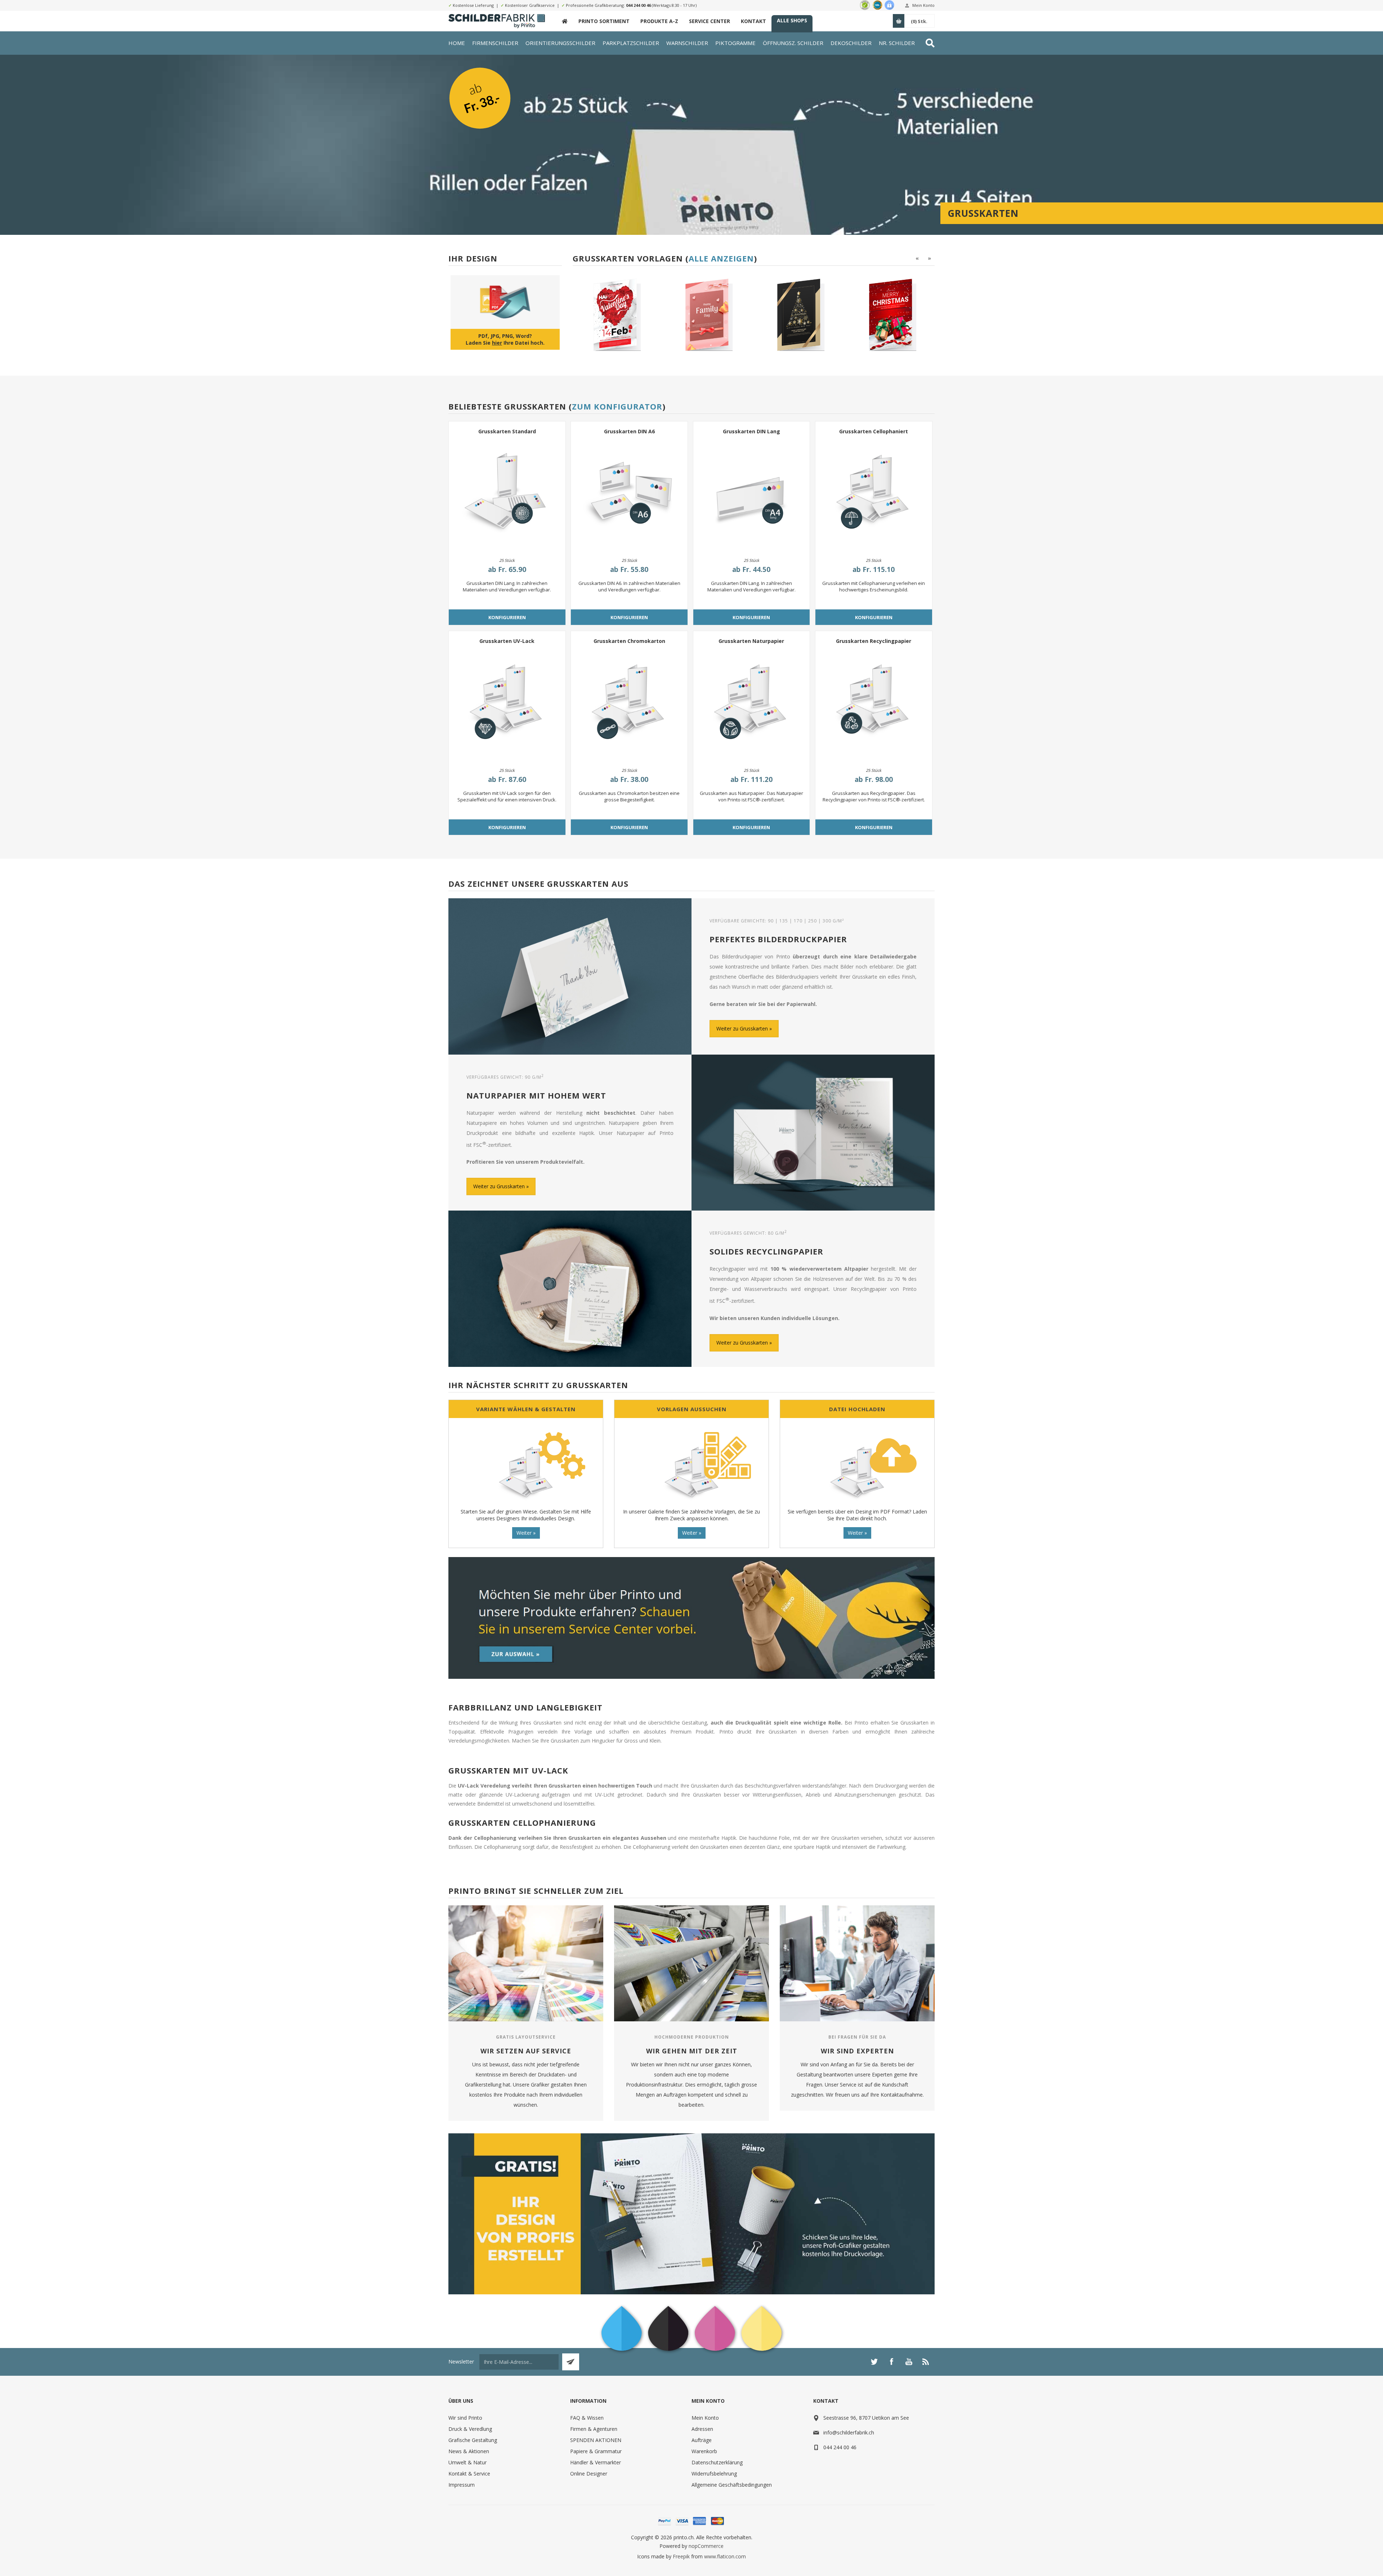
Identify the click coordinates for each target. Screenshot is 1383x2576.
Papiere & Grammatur (596, 2451)
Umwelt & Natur (467, 2462)
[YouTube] (909, 2362)
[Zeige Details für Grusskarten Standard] (507, 494)
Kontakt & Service (469, 2474)
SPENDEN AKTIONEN (596, 2440)
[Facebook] (891, 2362)
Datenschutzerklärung (717, 2462)
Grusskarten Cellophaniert (874, 431)
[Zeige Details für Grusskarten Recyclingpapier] (874, 704)
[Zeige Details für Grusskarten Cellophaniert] (874, 494)
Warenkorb (704, 2451)
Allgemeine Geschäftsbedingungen (732, 2485)
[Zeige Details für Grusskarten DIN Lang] (752, 494)
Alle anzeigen (721, 258)
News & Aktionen (469, 2451)
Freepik (681, 2556)
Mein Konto (923, 5)
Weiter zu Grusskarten (742, 1028)
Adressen (702, 2429)
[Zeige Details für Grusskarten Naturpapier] (752, 704)
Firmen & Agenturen (594, 2429)
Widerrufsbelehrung (714, 2474)
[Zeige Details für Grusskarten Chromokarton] (629, 704)
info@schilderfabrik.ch (849, 2432)
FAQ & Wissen (587, 2418)
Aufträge (702, 2440)
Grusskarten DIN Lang (751, 431)
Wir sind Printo (465, 2418)
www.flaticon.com (725, 2556)
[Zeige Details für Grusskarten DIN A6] (629, 494)
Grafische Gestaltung (473, 2440)
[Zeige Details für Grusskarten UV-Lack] (507, 704)
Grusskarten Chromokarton (629, 641)
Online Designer (589, 2474)
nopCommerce (706, 2546)
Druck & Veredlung (470, 2429)
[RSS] (926, 2362)
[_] (565, 21)
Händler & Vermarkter (596, 2462)
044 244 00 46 (638, 5)
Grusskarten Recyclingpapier (874, 641)
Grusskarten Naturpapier (751, 641)
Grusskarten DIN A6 (629, 431)
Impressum (462, 2485)
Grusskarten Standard (507, 431)
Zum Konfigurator (617, 406)
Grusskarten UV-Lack (507, 641)
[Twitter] (874, 2362)
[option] (616, 315)
